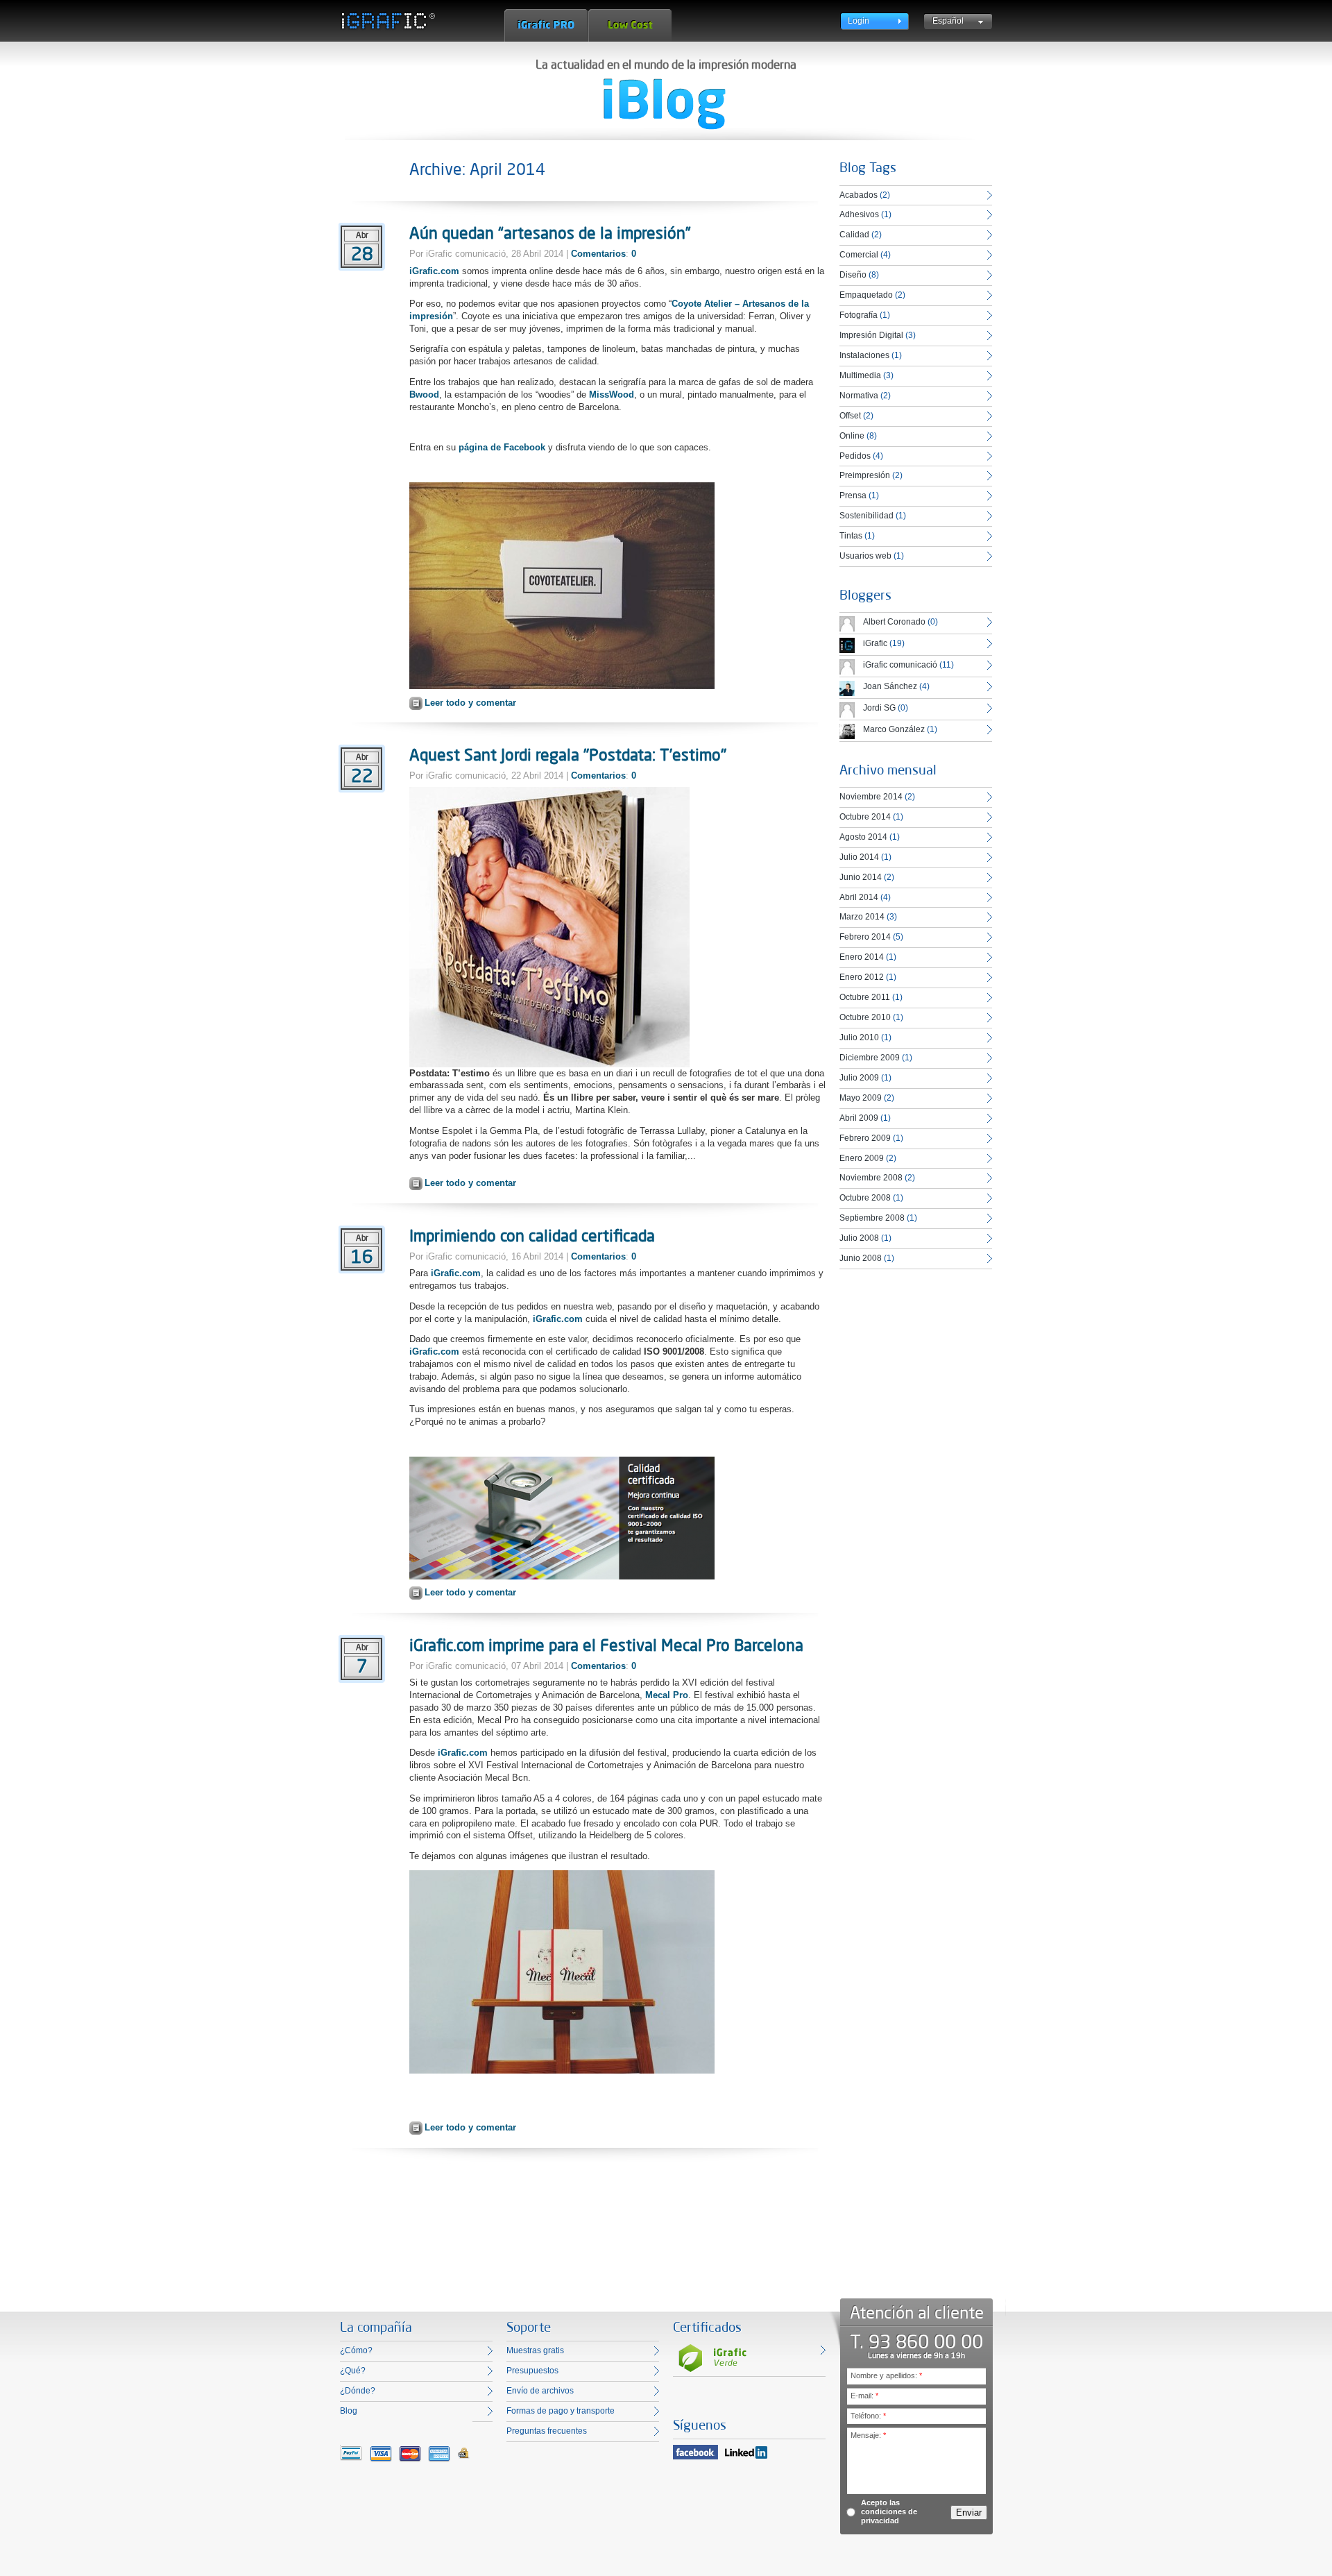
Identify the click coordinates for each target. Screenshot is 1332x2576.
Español (948, 21)
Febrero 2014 (865, 937)
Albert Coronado (894, 622)
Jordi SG (879, 708)
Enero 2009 (862, 1158)
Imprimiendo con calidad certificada (532, 1235)
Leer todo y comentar (470, 703)
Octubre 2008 (865, 1198)
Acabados (859, 195)
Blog (349, 2411)
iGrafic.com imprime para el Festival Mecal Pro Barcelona (606, 1645)
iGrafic (875, 643)
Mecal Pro (667, 1695)
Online (852, 436)
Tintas (851, 536)
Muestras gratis (535, 2350)
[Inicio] (387, 21)
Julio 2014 (859, 857)
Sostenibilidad (866, 516)
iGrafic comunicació (900, 665)
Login (859, 21)
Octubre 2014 (865, 817)
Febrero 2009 (865, 1138)
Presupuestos (532, 2371)
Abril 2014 (859, 897)
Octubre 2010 (865, 1017)
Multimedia (860, 375)
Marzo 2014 (862, 917)
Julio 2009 (859, 1078)
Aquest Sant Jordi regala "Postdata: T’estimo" (568, 754)
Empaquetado (866, 295)
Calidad (854, 235)
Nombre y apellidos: (886, 2375)
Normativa (859, 396)
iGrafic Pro (546, 25)
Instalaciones (864, 355)
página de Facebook (502, 447)
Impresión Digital (871, 335)
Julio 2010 (859, 1037)
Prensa (853, 495)
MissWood (612, 395)
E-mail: (864, 2396)
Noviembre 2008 (871, 1178)
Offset (850, 416)
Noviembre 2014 (871, 797)
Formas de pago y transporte (561, 2411)
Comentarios (598, 254)
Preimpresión (865, 475)
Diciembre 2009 (870, 1058)
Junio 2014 (861, 877)
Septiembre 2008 (872, 1218)
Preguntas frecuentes (547, 2431)
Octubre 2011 (865, 997)
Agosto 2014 (863, 837)
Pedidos (855, 456)
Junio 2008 (861, 1258)
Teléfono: (868, 2416)
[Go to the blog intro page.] (665, 104)
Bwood (424, 395)
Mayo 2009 (861, 1098)
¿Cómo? (356, 2350)
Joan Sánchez (890, 686)
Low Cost (630, 25)
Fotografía (859, 315)
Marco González (894, 729)
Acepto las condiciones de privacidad (889, 2511)
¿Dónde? (358, 2391)
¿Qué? (353, 2371)
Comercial (859, 255)
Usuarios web (865, 556)
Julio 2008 (859, 1238)
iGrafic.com (434, 271)
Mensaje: (868, 2435)
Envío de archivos (540, 2391)
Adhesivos (859, 214)
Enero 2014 (862, 957)
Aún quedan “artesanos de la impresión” (550, 232)
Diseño (853, 275)
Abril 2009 (859, 1118)
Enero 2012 (862, 977)
